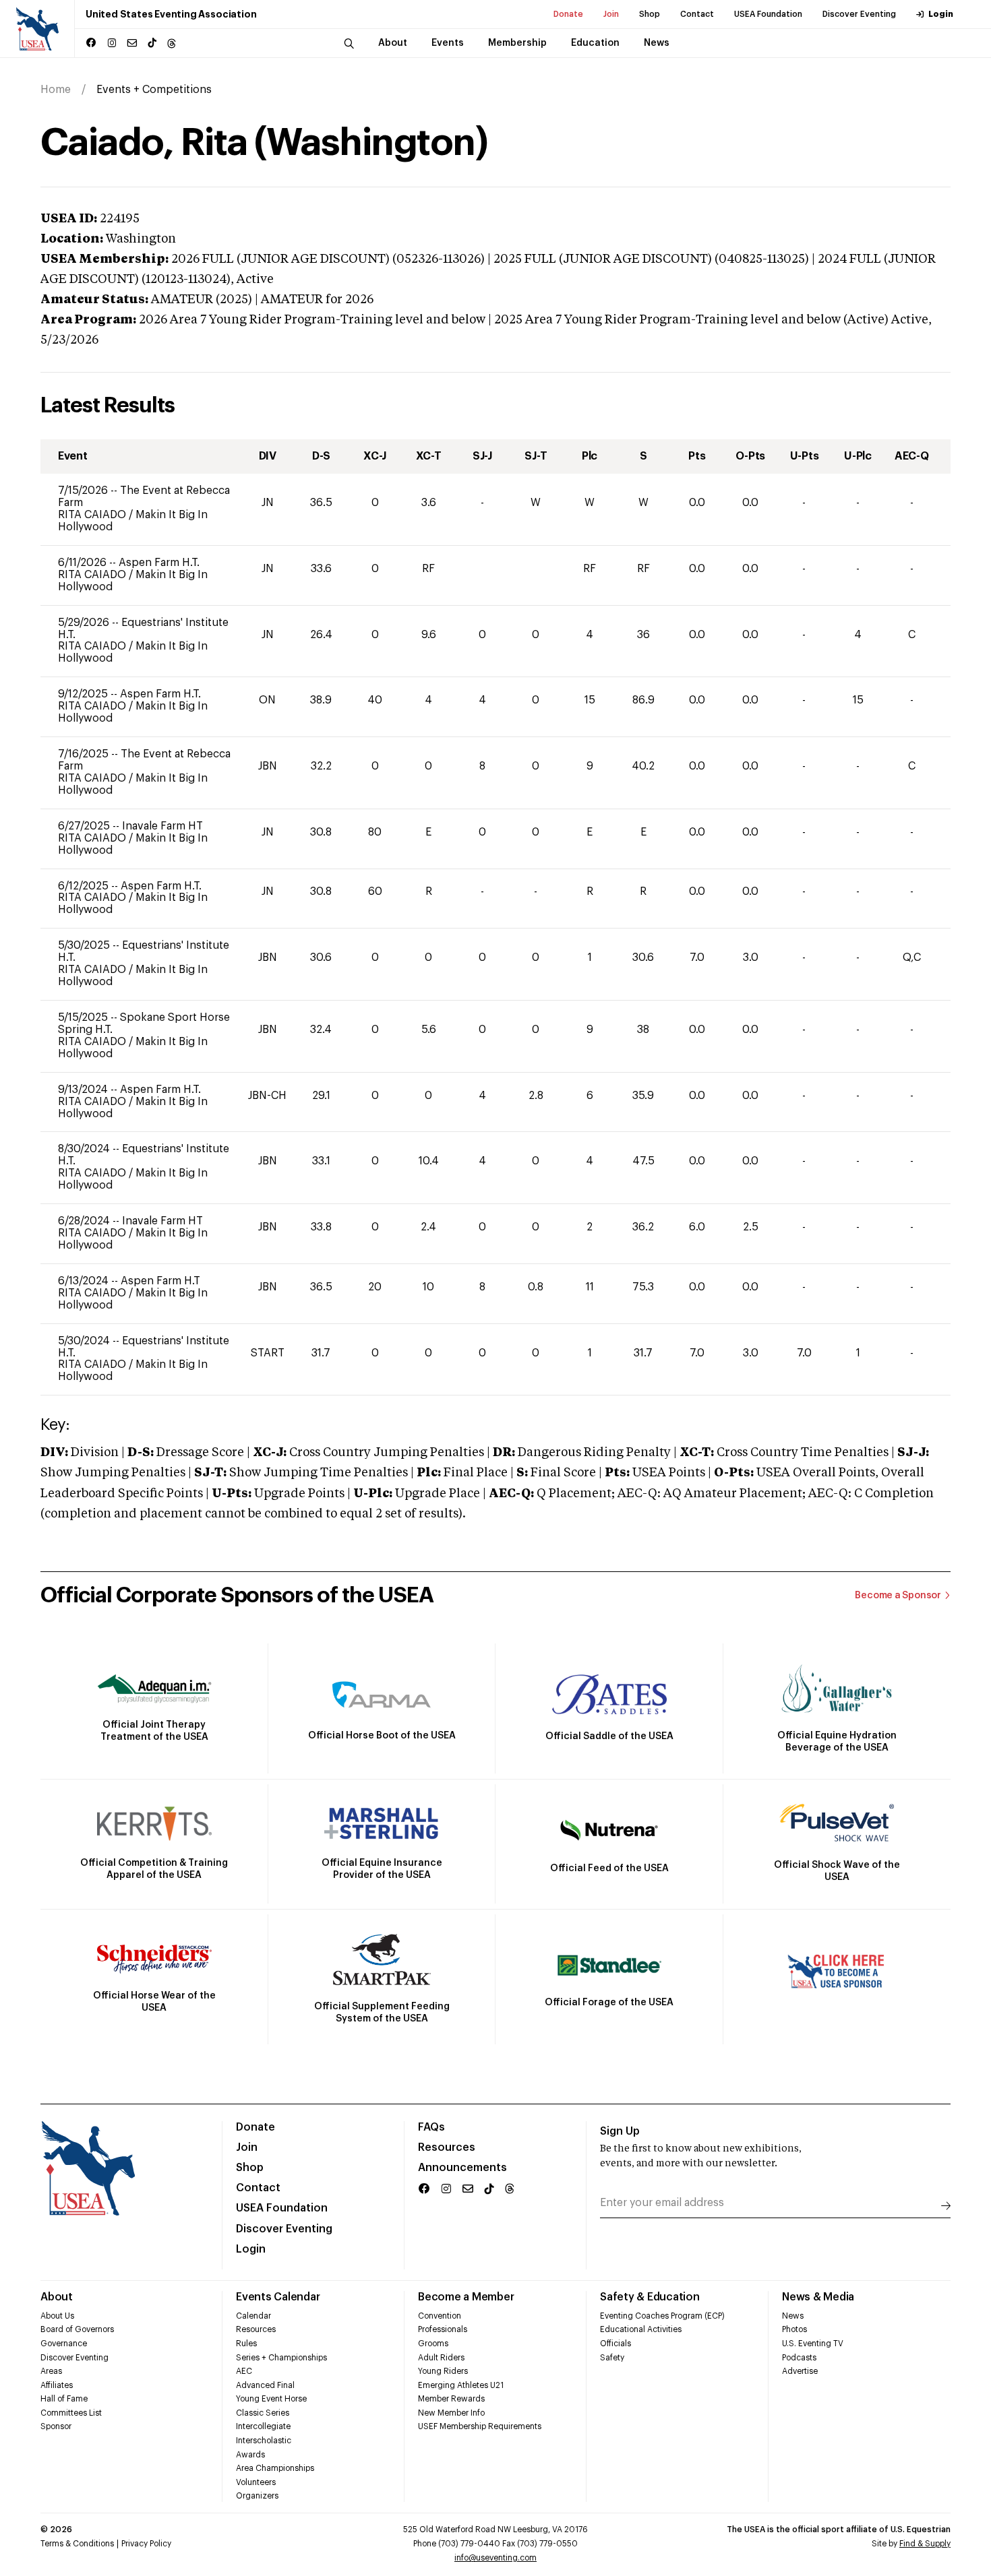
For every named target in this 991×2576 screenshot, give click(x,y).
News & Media (818, 2297)
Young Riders (443, 2371)
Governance (64, 2344)
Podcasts (799, 2358)
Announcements (462, 2168)
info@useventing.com (495, 2558)
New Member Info (451, 2413)
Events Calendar (278, 2297)
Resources (447, 2147)
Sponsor (56, 2426)
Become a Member (466, 2297)
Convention (440, 2316)
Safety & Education (650, 2297)
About (57, 2297)
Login (941, 14)
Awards (250, 2455)
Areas (51, 2371)
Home (56, 90)
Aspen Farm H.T (160, 1281)
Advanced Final (265, 2385)
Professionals (443, 2329)
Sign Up (620, 2131)
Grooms (433, 2344)
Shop (650, 14)
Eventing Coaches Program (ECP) (662, 2316)
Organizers (257, 2496)
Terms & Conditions (77, 2544)
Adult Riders (441, 2358)
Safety (612, 2358)
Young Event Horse (271, 2399)
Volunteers (256, 2482)
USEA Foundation (768, 14)
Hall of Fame (64, 2399)
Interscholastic (264, 2441)
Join (611, 14)
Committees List (71, 2413)
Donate (568, 14)
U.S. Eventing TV (813, 2344)
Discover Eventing (859, 14)
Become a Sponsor (898, 1596)
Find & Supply (925, 2544)
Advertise (800, 2371)
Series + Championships (281, 2358)
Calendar (253, 2316)
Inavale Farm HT (162, 826)
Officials (615, 2344)
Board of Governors (77, 2329)
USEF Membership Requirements (480, 2426)
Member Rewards (451, 2399)
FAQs (431, 2127)
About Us (57, 2316)
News (793, 2316)
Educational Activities (641, 2329)
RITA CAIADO (93, 515)
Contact (697, 14)
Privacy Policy (146, 2544)
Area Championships (275, 2468)
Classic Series (263, 2413)
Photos (794, 2329)
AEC (244, 2371)
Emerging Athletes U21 (461, 2385)
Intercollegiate (263, 2426)
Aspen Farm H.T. (159, 563)
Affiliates (57, 2385)
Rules (246, 2344)
